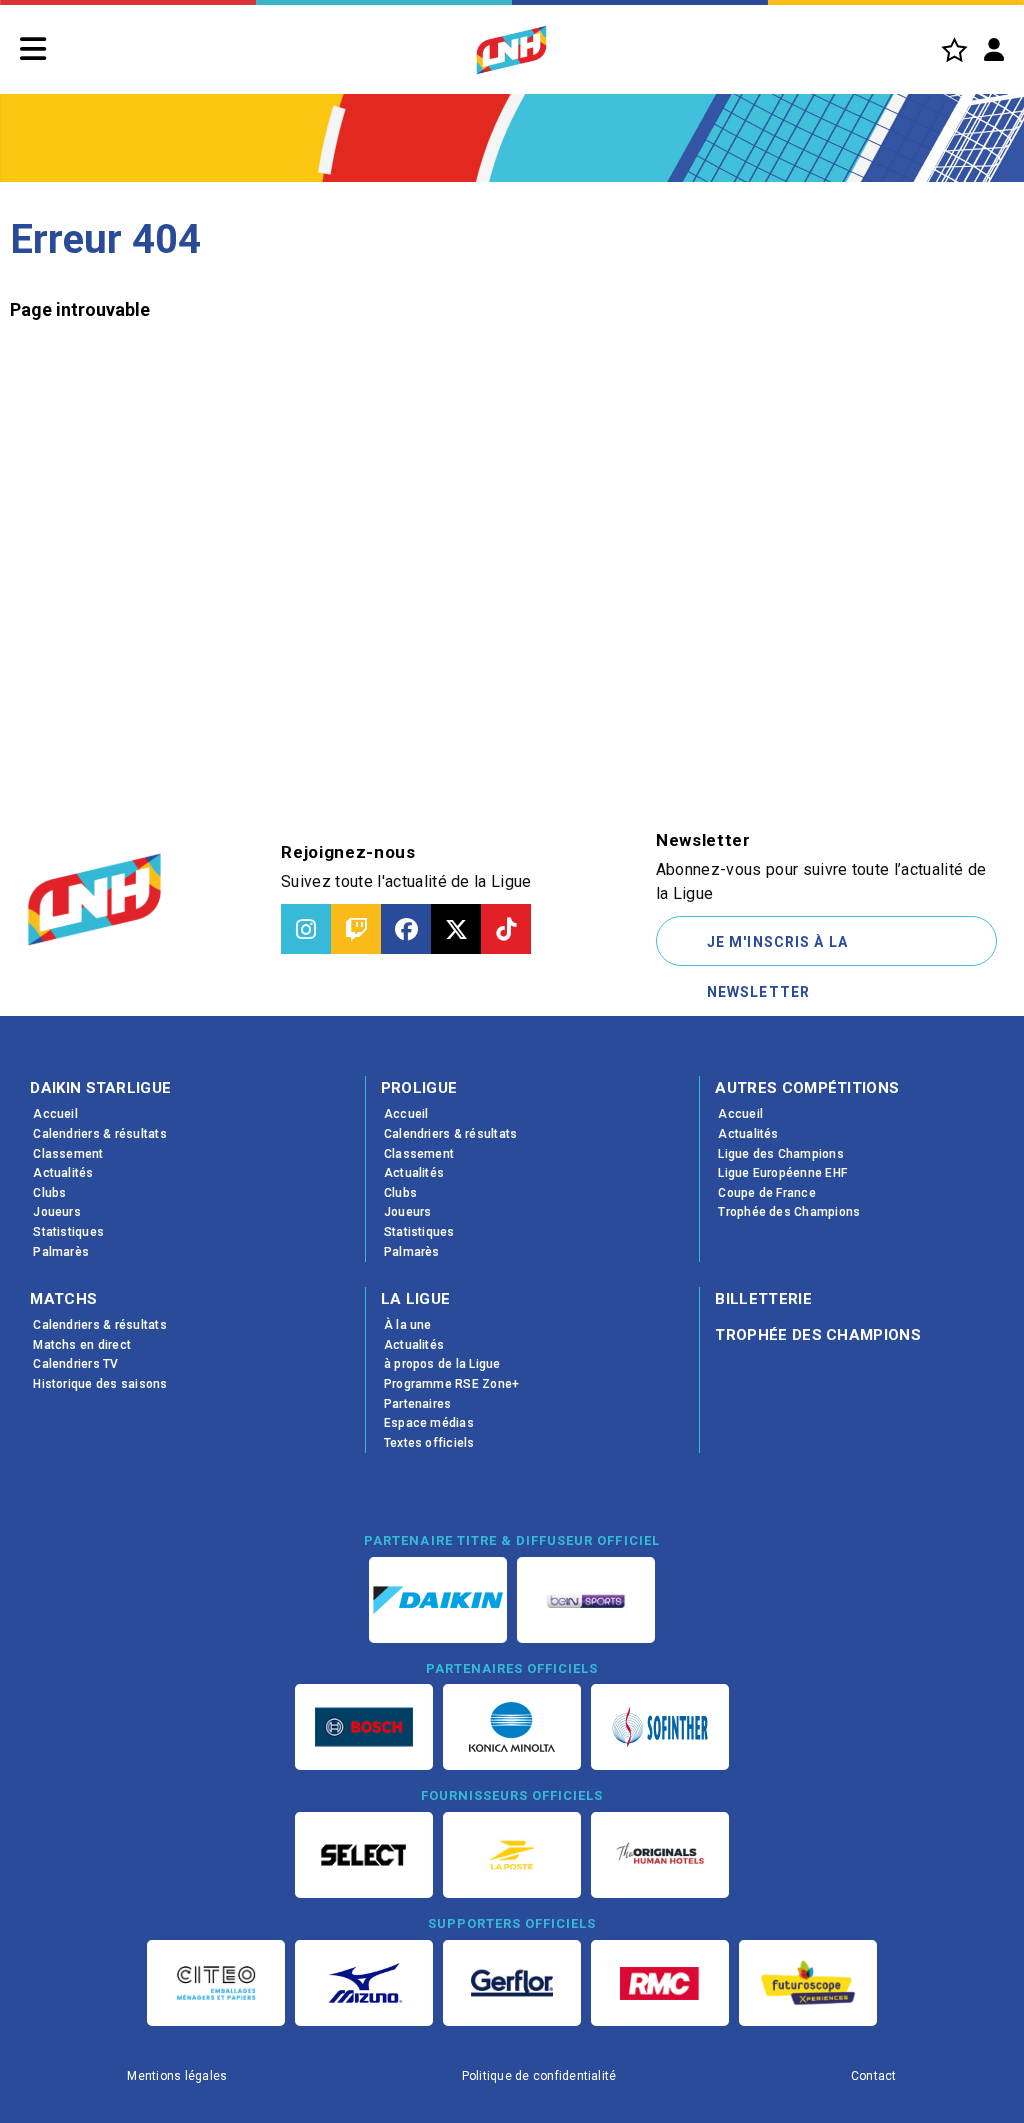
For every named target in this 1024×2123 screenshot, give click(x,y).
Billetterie (763, 1299)
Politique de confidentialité (539, 2076)
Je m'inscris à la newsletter (777, 950)
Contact (874, 2076)
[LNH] (511, 50)
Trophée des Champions (818, 1335)
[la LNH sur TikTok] (506, 929)
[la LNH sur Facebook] (406, 929)
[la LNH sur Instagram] (306, 929)
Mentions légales (177, 2076)
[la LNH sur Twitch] (356, 929)
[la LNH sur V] (456, 929)
